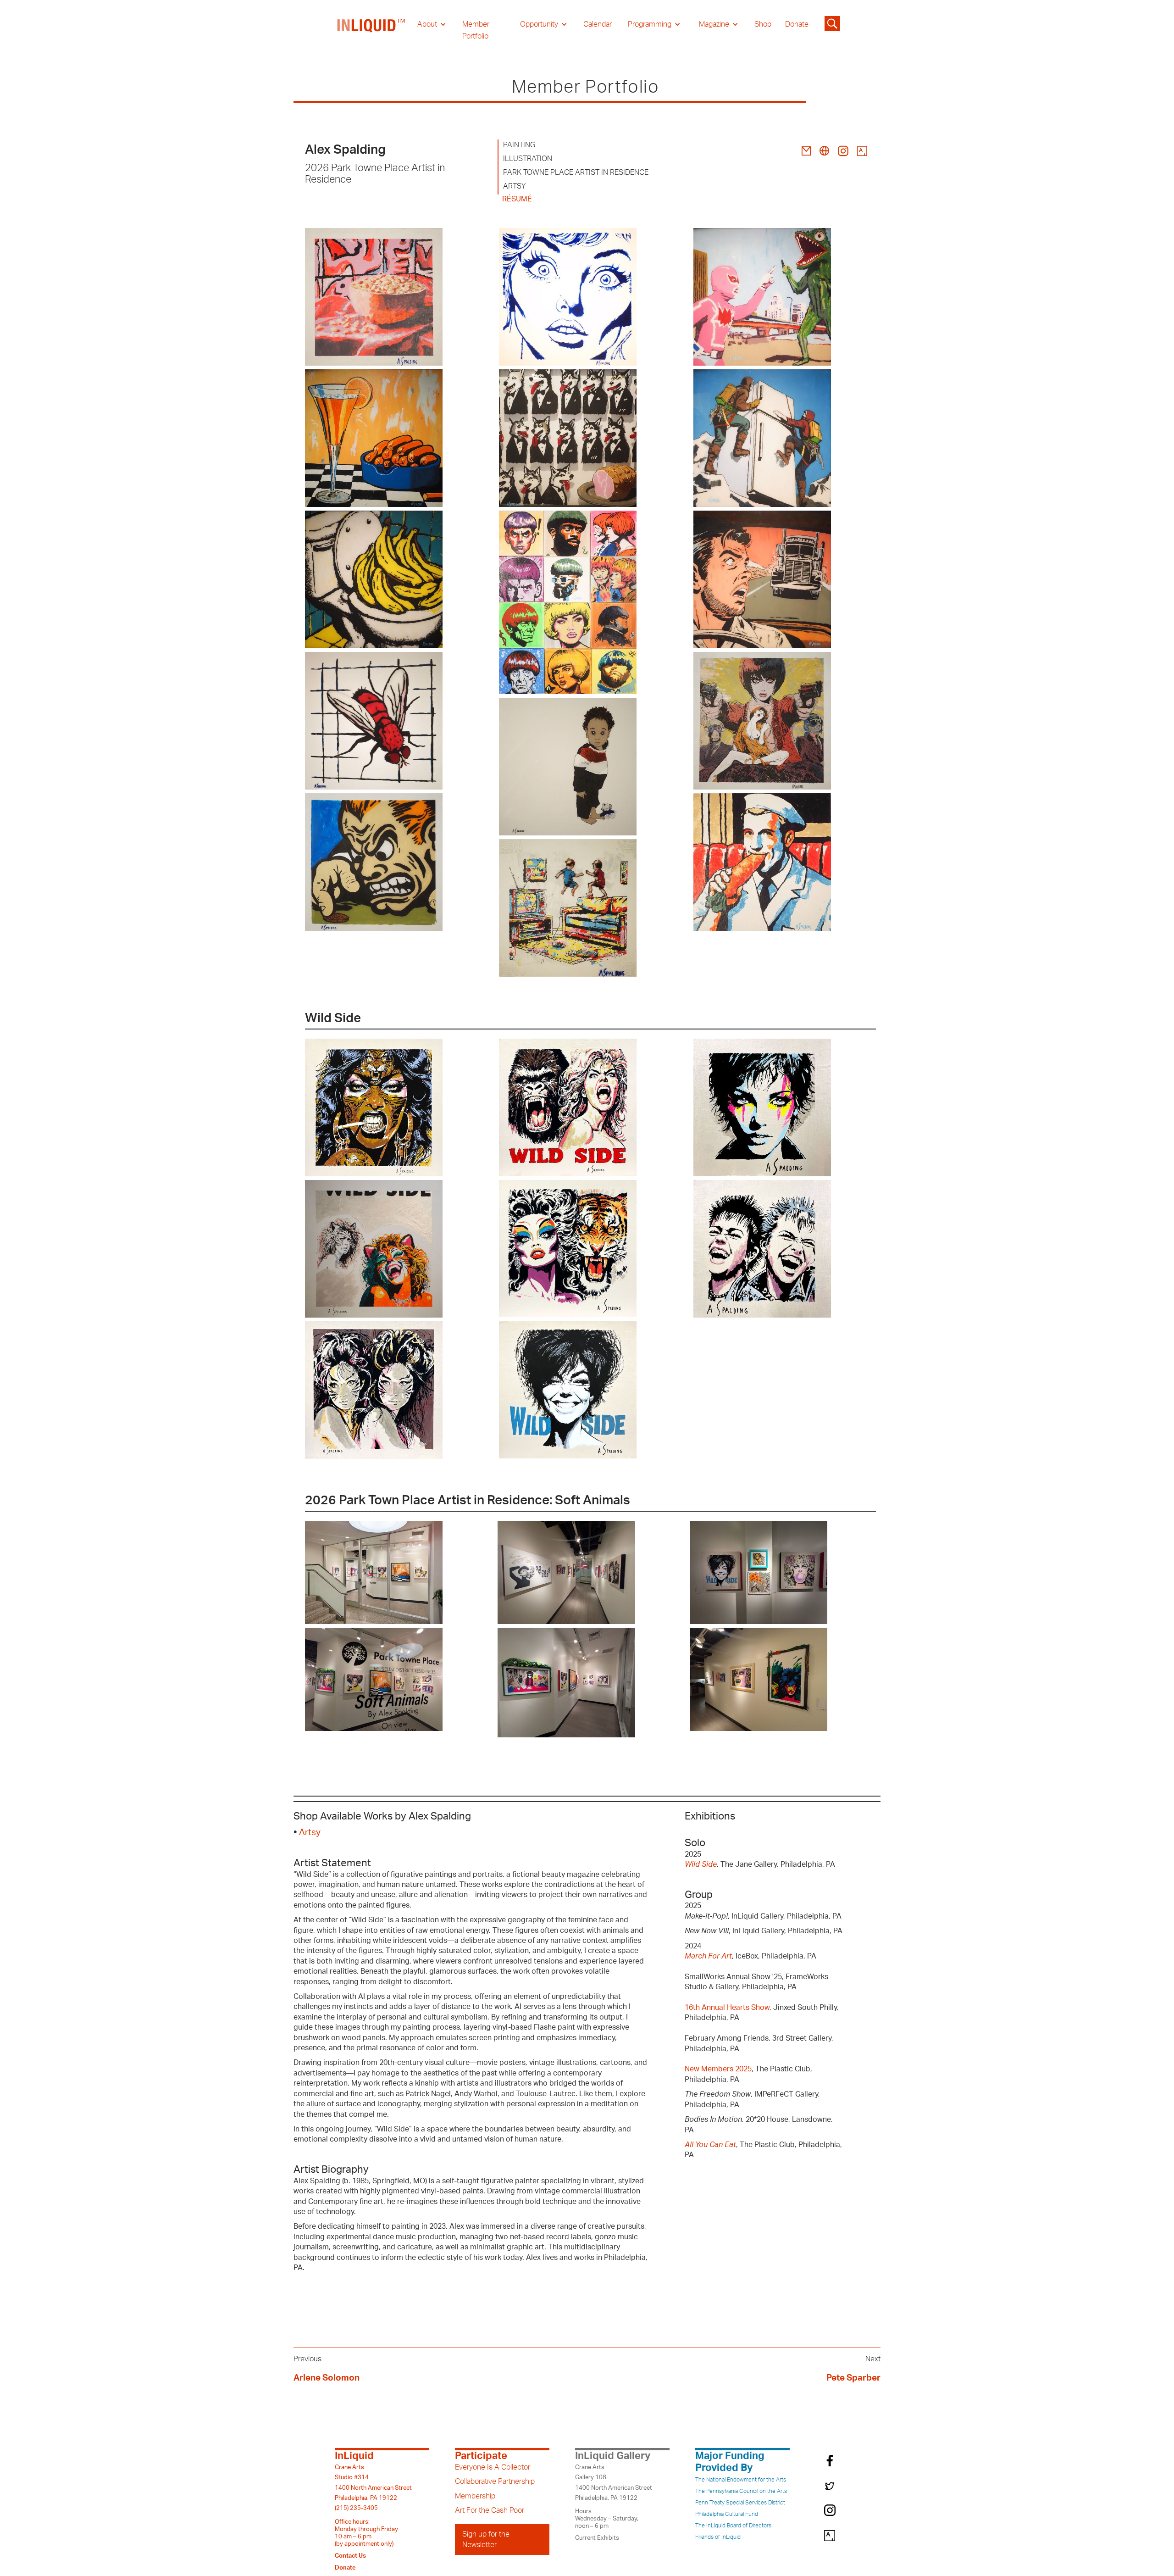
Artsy (310, 1833)
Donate (797, 24)
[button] (432, 24)
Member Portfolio (476, 30)
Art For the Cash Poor (490, 2510)
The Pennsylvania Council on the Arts (741, 2491)
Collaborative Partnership (495, 2481)
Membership (475, 2496)
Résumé (517, 199)
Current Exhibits (597, 2538)
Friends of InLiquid (718, 2537)
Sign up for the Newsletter (486, 2539)
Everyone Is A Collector (493, 2467)
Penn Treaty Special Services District (740, 2503)
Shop (763, 24)
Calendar (598, 24)
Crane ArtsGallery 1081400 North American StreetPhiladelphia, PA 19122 (614, 2483)
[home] (371, 30)
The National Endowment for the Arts (741, 2480)
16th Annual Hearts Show (727, 2008)
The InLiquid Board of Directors (733, 2526)
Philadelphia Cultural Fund (727, 2514)
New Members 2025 (718, 2069)
